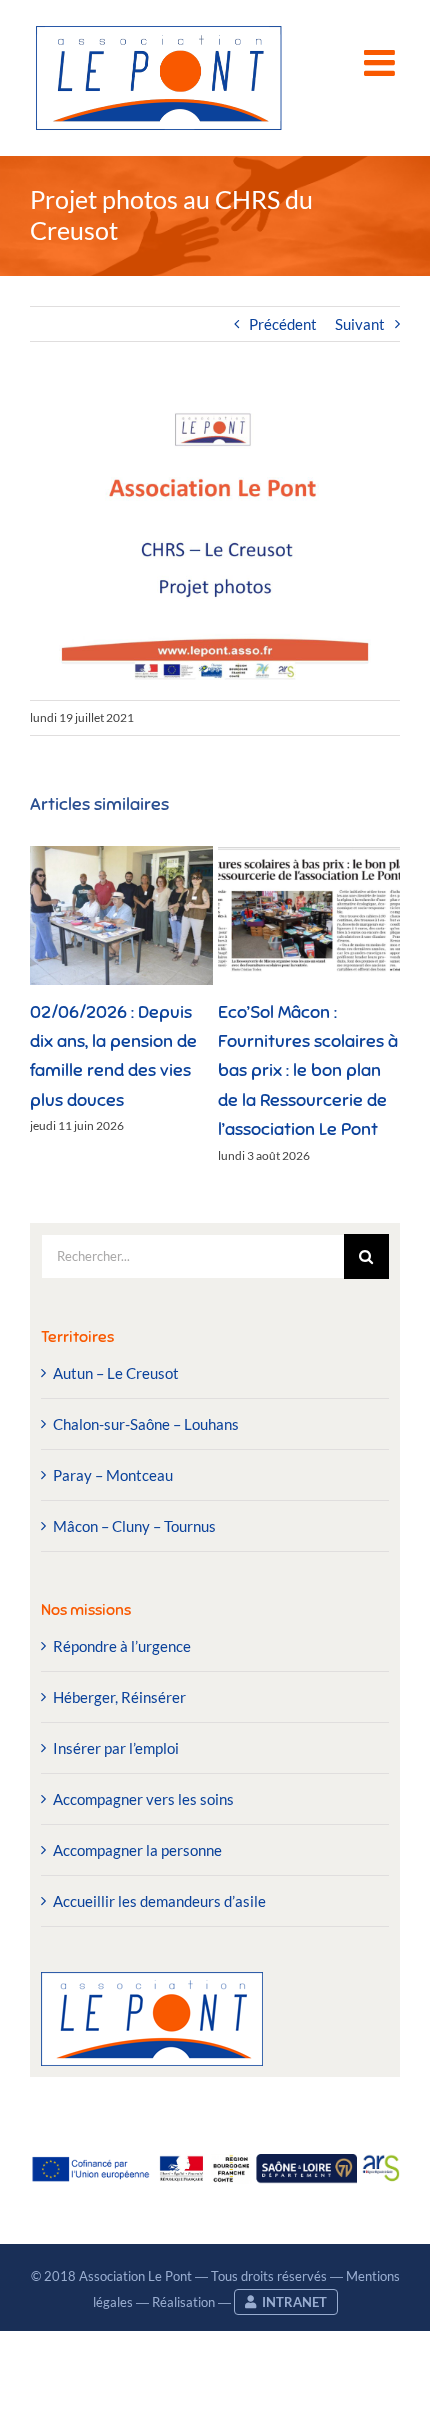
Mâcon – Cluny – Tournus (134, 1526)
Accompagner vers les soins (143, 1799)
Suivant (360, 324)
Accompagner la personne (137, 1850)
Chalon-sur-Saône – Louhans (146, 1424)
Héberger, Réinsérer (119, 1697)
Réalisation (183, 2302)
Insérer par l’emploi (116, 1748)
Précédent (283, 324)
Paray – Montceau (113, 1475)
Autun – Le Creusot (116, 1373)
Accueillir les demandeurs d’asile (159, 1901)
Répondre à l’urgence (122, 1646)
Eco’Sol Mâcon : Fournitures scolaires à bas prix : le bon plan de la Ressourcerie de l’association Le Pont (308, 1070)
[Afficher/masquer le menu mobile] (382, 63)
